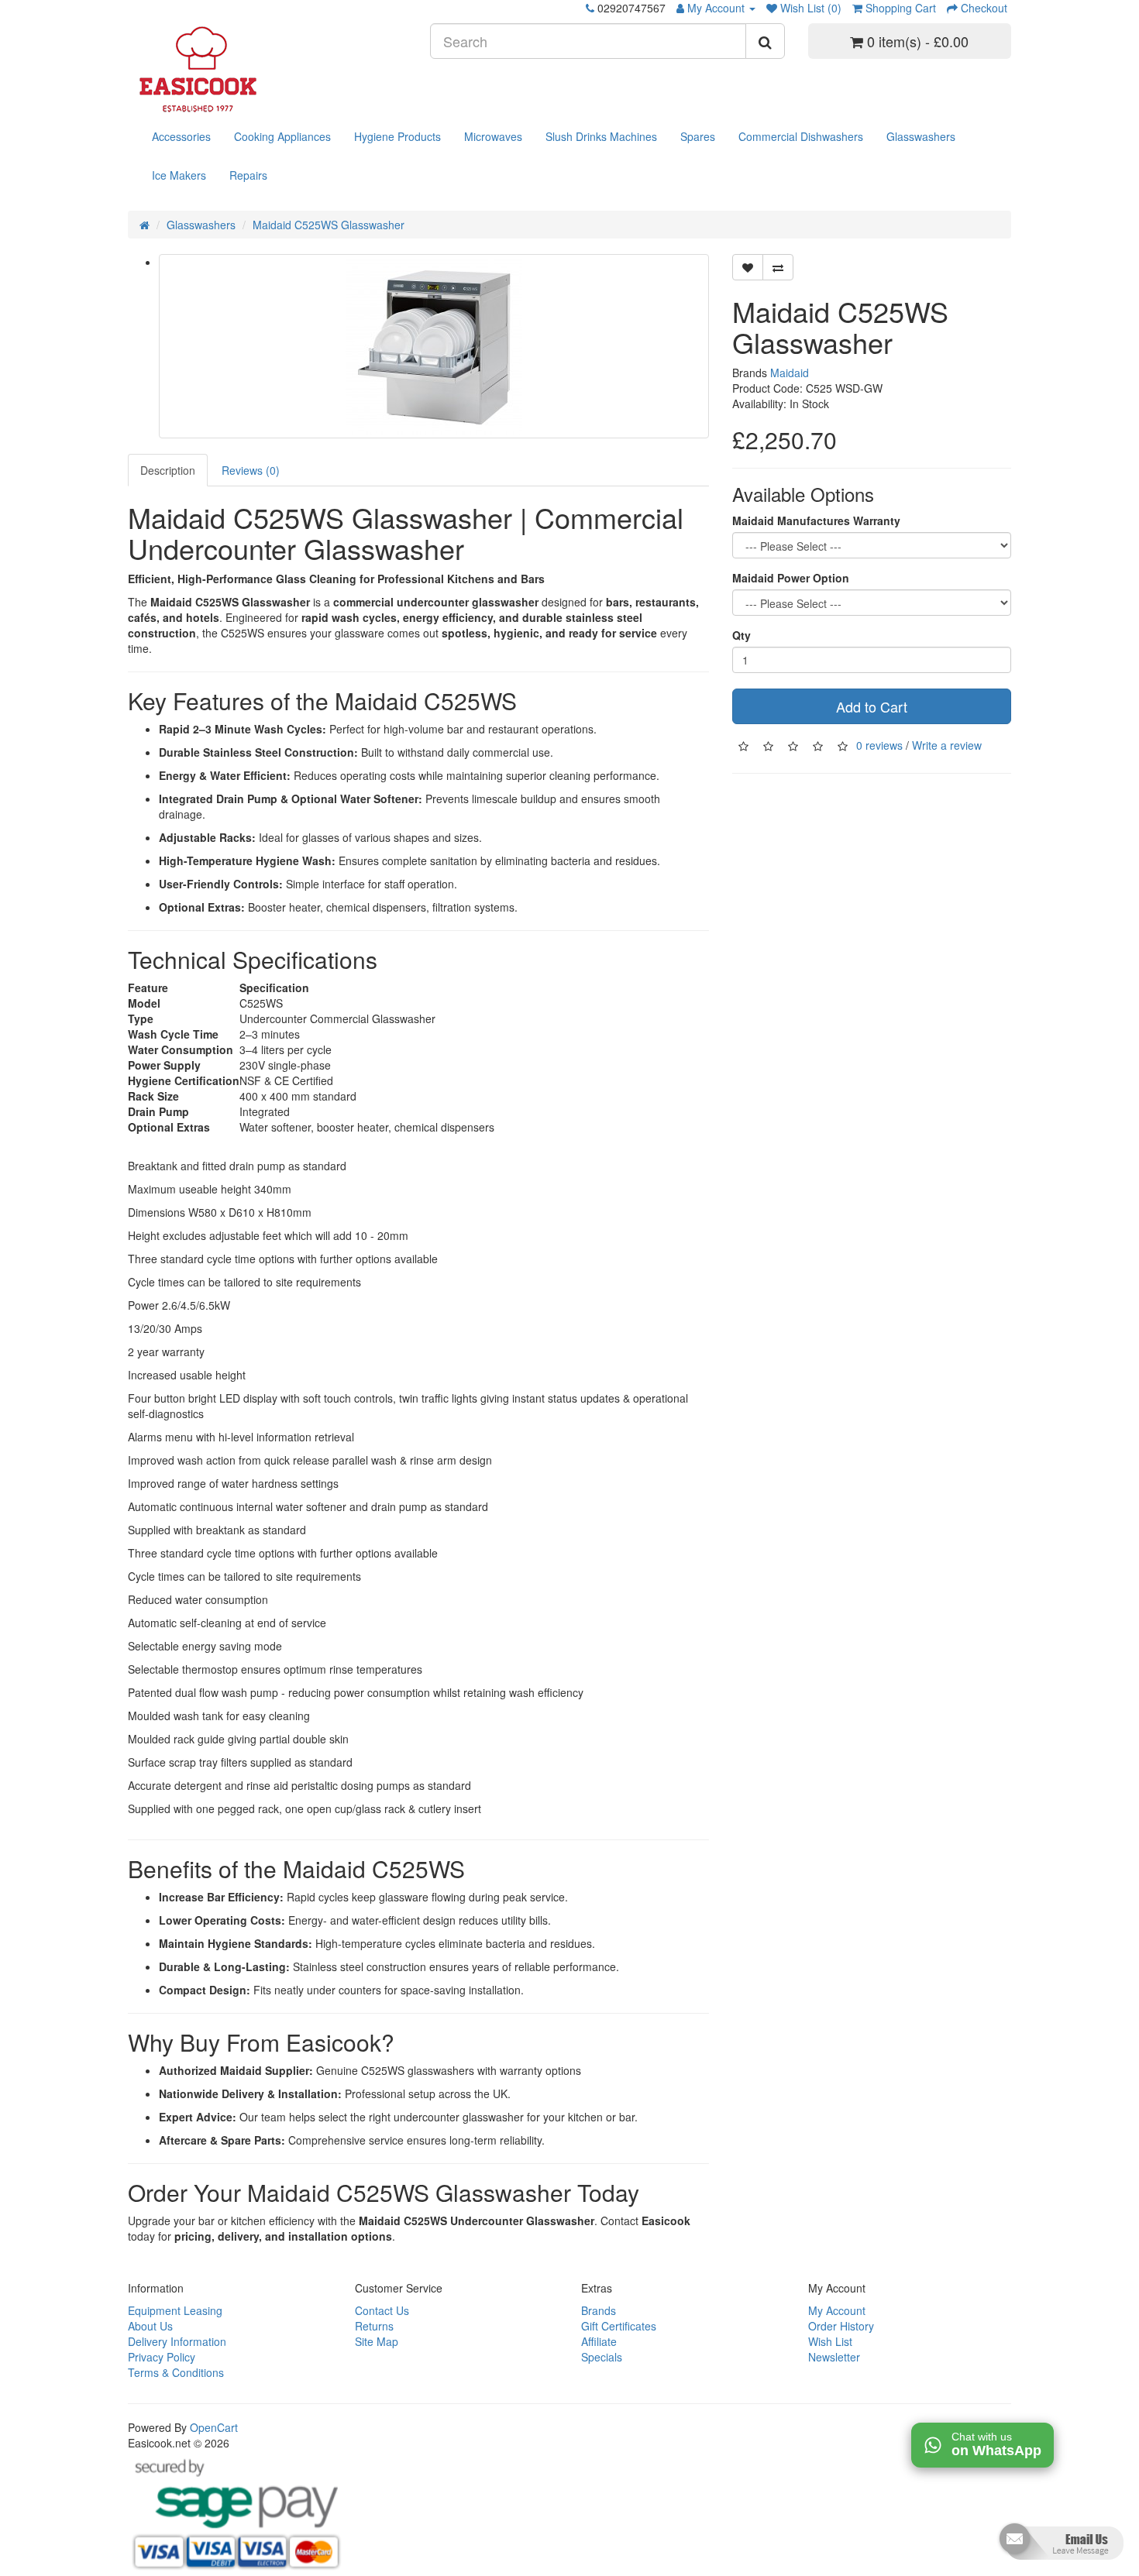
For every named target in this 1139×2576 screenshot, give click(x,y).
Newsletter (834, 2357)
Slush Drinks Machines (601, 136)
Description (168, 470)
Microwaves (493, 136)
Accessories (181, 136)
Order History (841, 2326)
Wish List (830, 2341)
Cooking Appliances (282, 136)
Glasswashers (921, 136)
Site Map (377, 2341)
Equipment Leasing (175, 2310)
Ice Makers (179, 175)
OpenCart (214, 2427)
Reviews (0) (251, 470)
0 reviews (879, 744)
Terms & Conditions (176, 2372)
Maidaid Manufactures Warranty (816, 520)
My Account (837, 2310)
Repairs (248, 175)
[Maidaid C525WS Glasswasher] (434, 346)
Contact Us (382, 2310)
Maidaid (790, 373)
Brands (599, 2310)
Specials (602, 2357)
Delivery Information (177, 2341)
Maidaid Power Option (791, 578)
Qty (742, 635)
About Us (150, 2326)
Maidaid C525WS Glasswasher (329, 225)
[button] (1060, 2547)
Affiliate (599, 2341)
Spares (698, 136)
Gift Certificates (619, 2326)
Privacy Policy (162, 2357)
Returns (374, 2326)
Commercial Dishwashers (801, 136)
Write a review (947, 744)
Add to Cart (872, 706)
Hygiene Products (397, 136)
